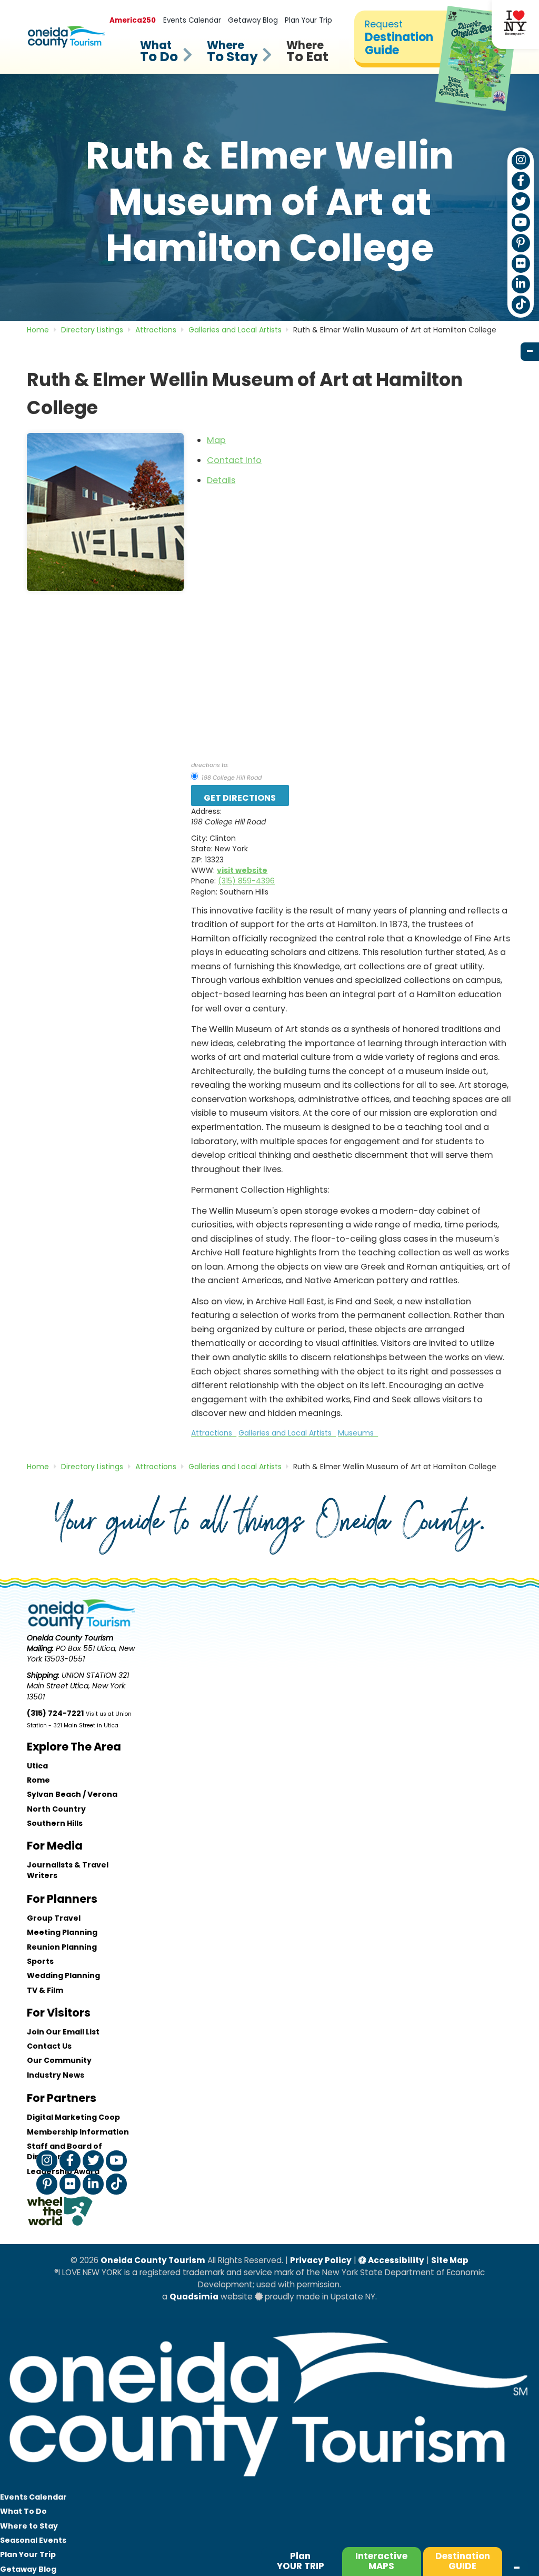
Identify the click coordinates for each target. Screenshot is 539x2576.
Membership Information (78, 2132)
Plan (301, 2561)
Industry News (56, 2075)
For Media (55, 1846)
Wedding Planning (63, 1975)
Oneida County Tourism (153, 2260)
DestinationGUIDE (463, 2561)
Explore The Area (74, 1747)
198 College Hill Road (231, 778)
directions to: (210, 765)
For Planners (62, 1899)
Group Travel (54, 1918)
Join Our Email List (63, 2032)
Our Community (59, 2060)
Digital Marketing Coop (73, 2117)
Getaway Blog (253, 20)
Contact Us (49, 2046)
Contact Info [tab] (234, 460)
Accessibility (395, 2260)
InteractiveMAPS (381, 2561)
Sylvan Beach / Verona (72, 1794)
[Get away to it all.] (269, 2484)
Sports (40, 1961)
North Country (56, 1809)
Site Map (450, 2260)
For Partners (62, 2098)
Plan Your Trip (308, 20)
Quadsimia (194, 2297)
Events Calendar (192, 20)
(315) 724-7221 (55, 1713)
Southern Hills (55, 1823)
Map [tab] (216, 440)
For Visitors (59, 2013)
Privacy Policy (321, 2260)
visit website (242, 870)
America (133, 20)
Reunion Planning (62, 1947)
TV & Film (45, 1990)
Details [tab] (221, 480)
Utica (37, 1766)
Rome (38, 1780)
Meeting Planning (62, 1932)
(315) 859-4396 (246, 881)
